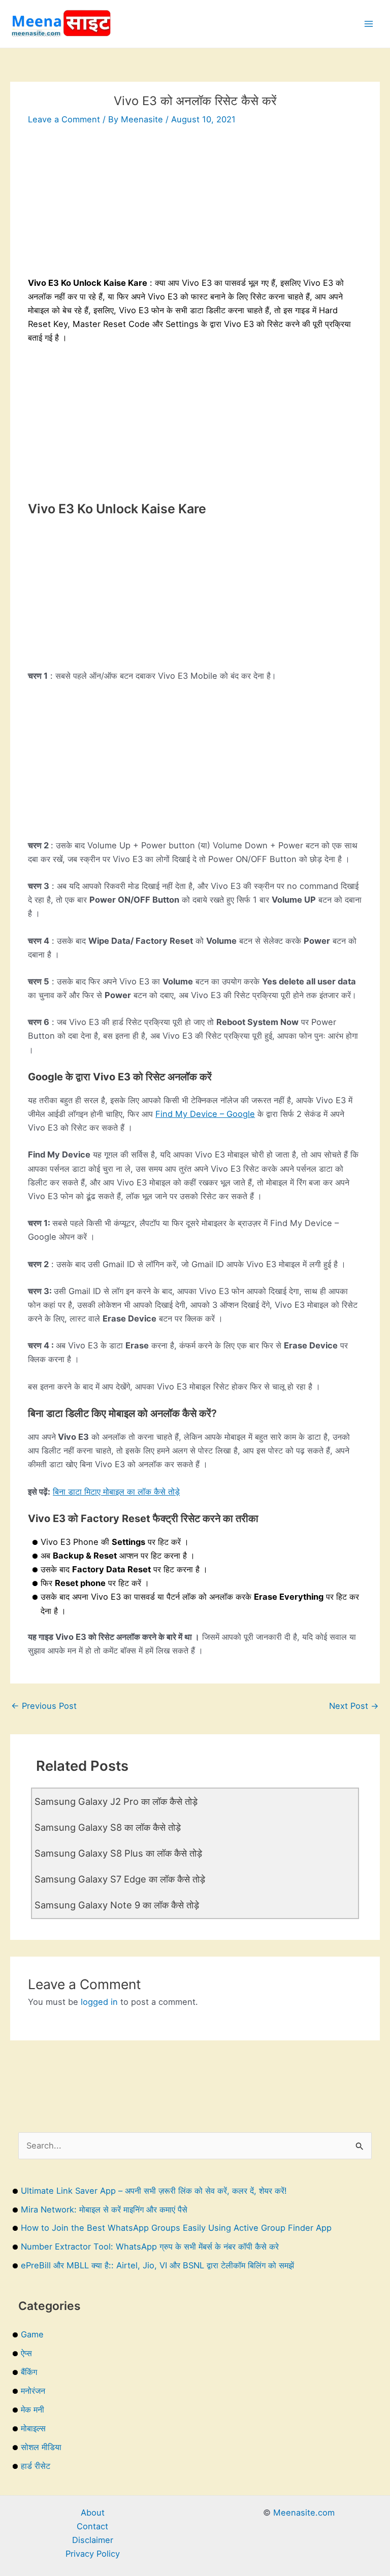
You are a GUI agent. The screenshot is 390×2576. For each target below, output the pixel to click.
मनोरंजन (33, 2391)
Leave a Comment (64, 119)
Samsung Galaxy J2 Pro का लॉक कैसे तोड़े (116, 1801)
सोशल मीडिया (41, 2447)
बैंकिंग (29, 2372)
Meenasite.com (304, 2513)
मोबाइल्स (33, 2428)
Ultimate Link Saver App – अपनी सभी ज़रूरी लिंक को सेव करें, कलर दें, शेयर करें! (154, 2191)
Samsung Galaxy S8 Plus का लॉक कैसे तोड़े (118, 1853)
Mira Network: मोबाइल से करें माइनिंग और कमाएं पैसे (104, 2209)
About (93, 2513)
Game (32, 2334)
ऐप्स (26, 2353)
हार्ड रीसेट (36, 2466)
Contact (92, 2526)
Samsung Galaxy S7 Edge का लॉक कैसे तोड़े (120, 1879)
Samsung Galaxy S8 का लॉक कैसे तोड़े (108, 1827)
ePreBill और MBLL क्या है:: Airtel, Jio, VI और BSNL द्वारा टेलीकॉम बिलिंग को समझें (157, 2265)
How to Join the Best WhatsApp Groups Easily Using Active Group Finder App (176, 2228)
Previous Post (44, 1706)
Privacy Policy (93, 2554)
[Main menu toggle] (368, 24)
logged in (99, 2002)
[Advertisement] (195, 205)
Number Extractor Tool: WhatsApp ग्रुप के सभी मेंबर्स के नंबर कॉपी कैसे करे (150, 2247)
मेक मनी (32, 2409)
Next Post (354, 1706)
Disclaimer (93, 2540)
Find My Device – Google (205, 1114)
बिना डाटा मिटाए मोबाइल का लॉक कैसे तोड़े (116, 1492)
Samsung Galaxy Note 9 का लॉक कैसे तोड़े (117, 1905)
